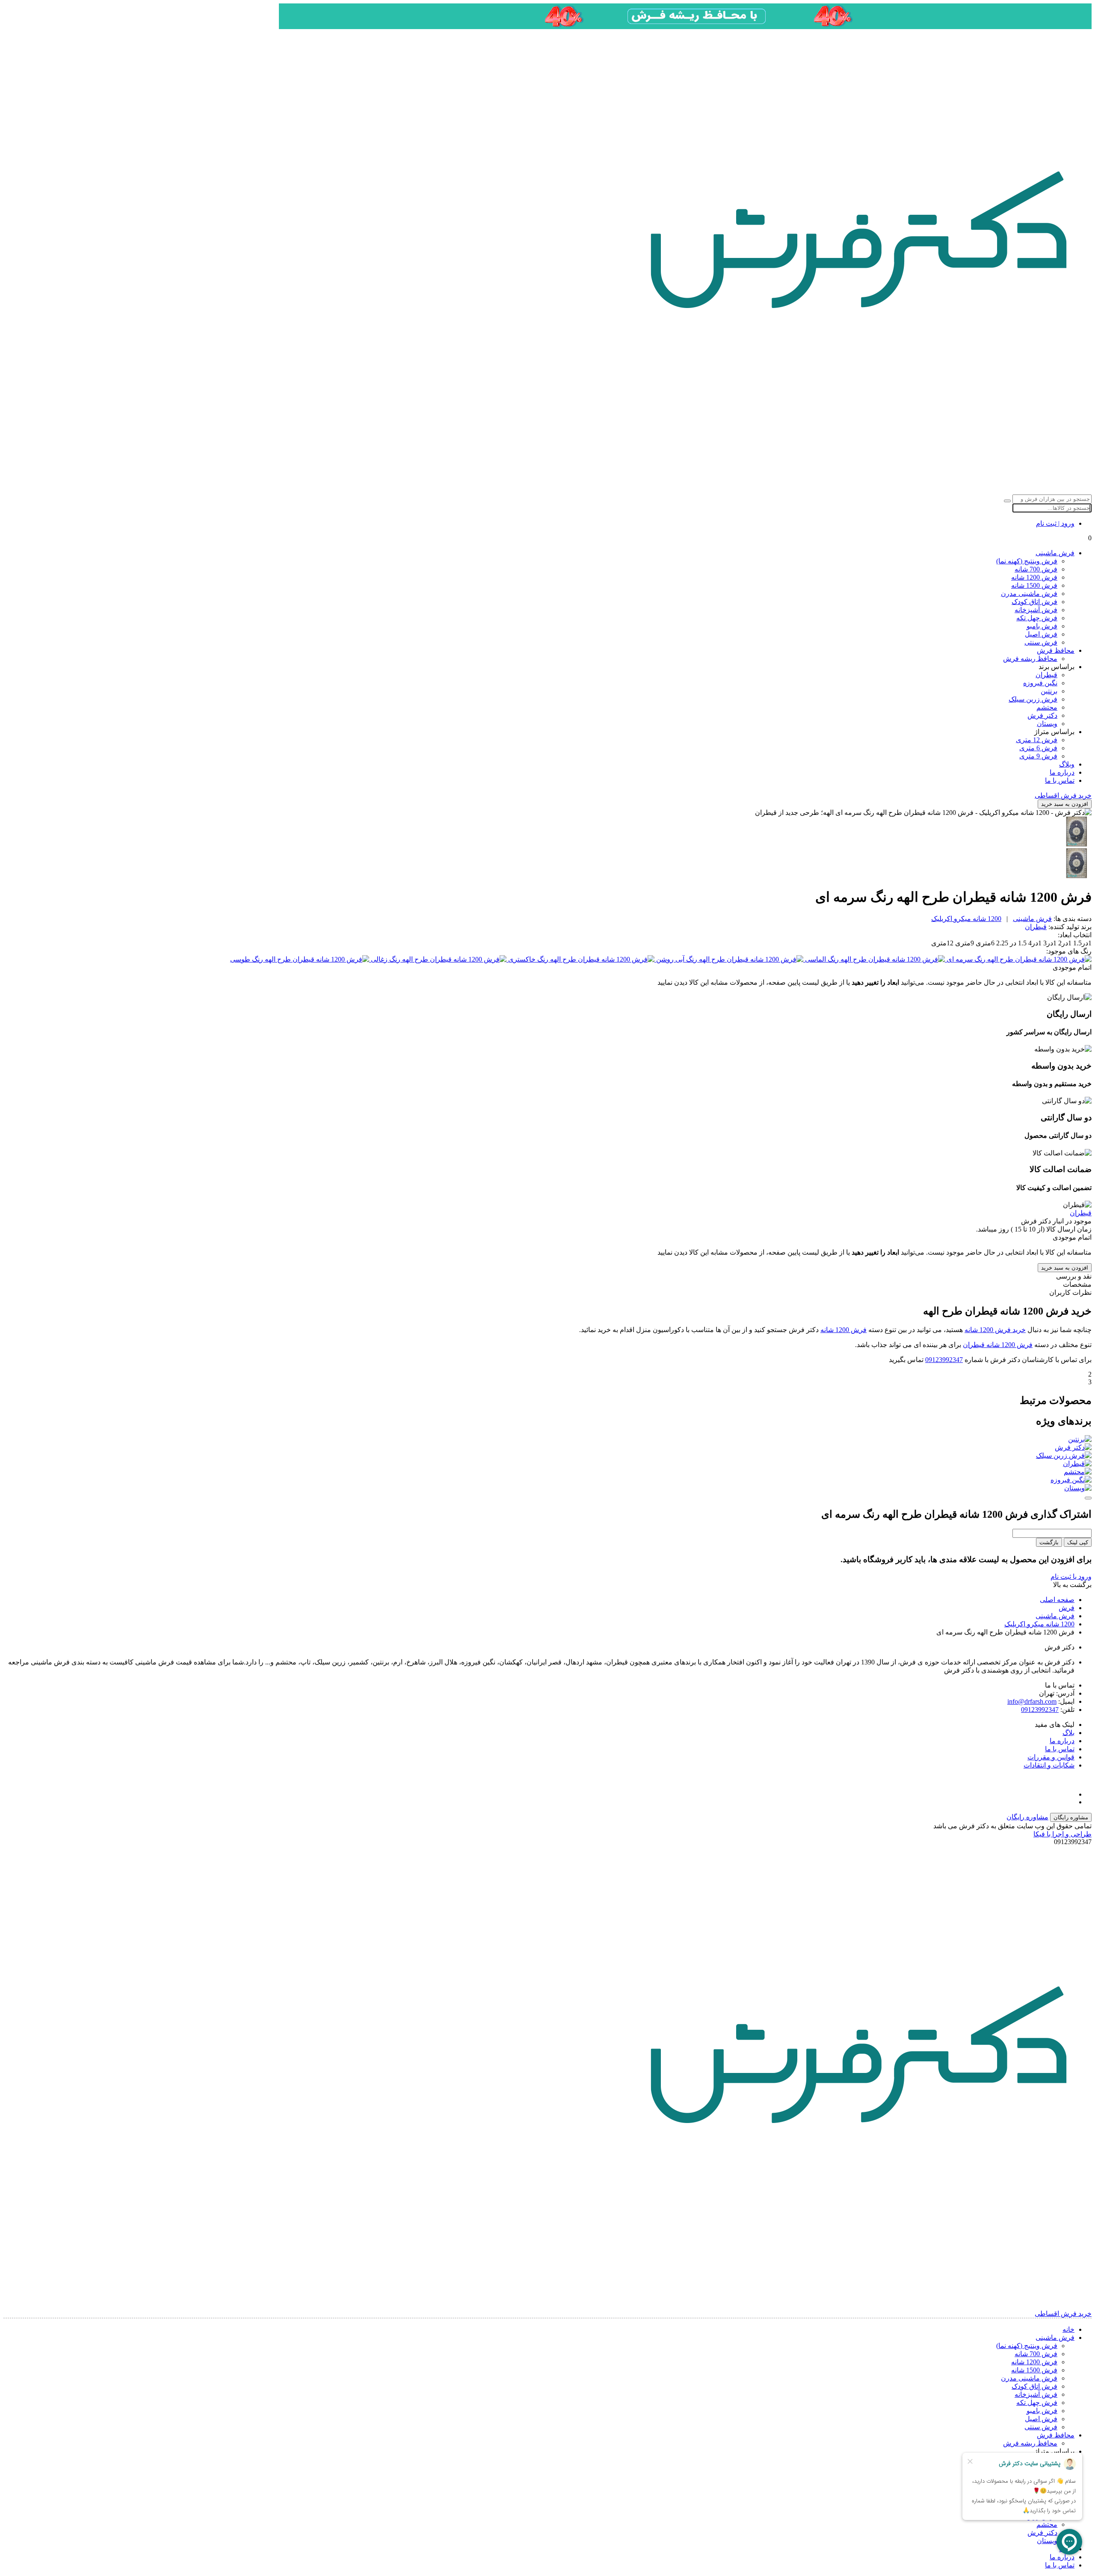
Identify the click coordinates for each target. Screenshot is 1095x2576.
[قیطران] (547, 1464)
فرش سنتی (1041, 642)
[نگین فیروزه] (547, 1480)
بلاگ (1068, 1733)
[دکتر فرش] (547, 1447)
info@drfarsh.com (1032, 1701)
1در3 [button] (1049, 943)
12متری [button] (942, 943)
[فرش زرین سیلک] (547, 1455)
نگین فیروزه (1040, 683)
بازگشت (1049, 1542)
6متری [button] (984, 943)
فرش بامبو (1042, 626)
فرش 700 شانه (1036, 569)
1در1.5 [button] (1082, 943)
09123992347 (944, 1360)
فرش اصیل (1041, 634)
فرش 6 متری (1038, 748)
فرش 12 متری (1037, 740)
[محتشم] (547, 1472)
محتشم (1047, 707)
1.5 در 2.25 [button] (1011, 943)
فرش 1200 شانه (1034, 577)
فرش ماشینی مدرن (1029, 594)
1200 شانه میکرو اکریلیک (966, 919)
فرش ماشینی (1055, 553)
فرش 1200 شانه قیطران (998, 1345)
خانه (1068, 2329)
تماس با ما (1060, 780)
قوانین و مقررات (1051, 1757)
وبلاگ (1067, 764)
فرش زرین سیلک (1033, 699)
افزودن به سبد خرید (1065, 804)
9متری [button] (964, 943)
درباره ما (1062, 772)
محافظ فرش (1056, 650)
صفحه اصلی (1057, 1600)
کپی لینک (1078, 1542)
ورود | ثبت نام (1055, 523)
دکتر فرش (1042, 715)
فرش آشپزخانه (1036, 610)
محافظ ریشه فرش (1030, 659)
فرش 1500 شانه (1034, 585)
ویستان (1047, 724)
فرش (1067, 1608)
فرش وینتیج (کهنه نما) (1027, 561)
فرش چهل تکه (1037, 618)
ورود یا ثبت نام (1071, 1577)
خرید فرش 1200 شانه (995, 1330)
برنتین (1049, 691)
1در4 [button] (1034, 943)
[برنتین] (547, 1439)
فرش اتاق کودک (1034, 602)
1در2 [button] (1064, 943)
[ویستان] (547, 1488)
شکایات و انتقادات (1049, 1765)
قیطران (1046, 675)
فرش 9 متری (1038, 756)
